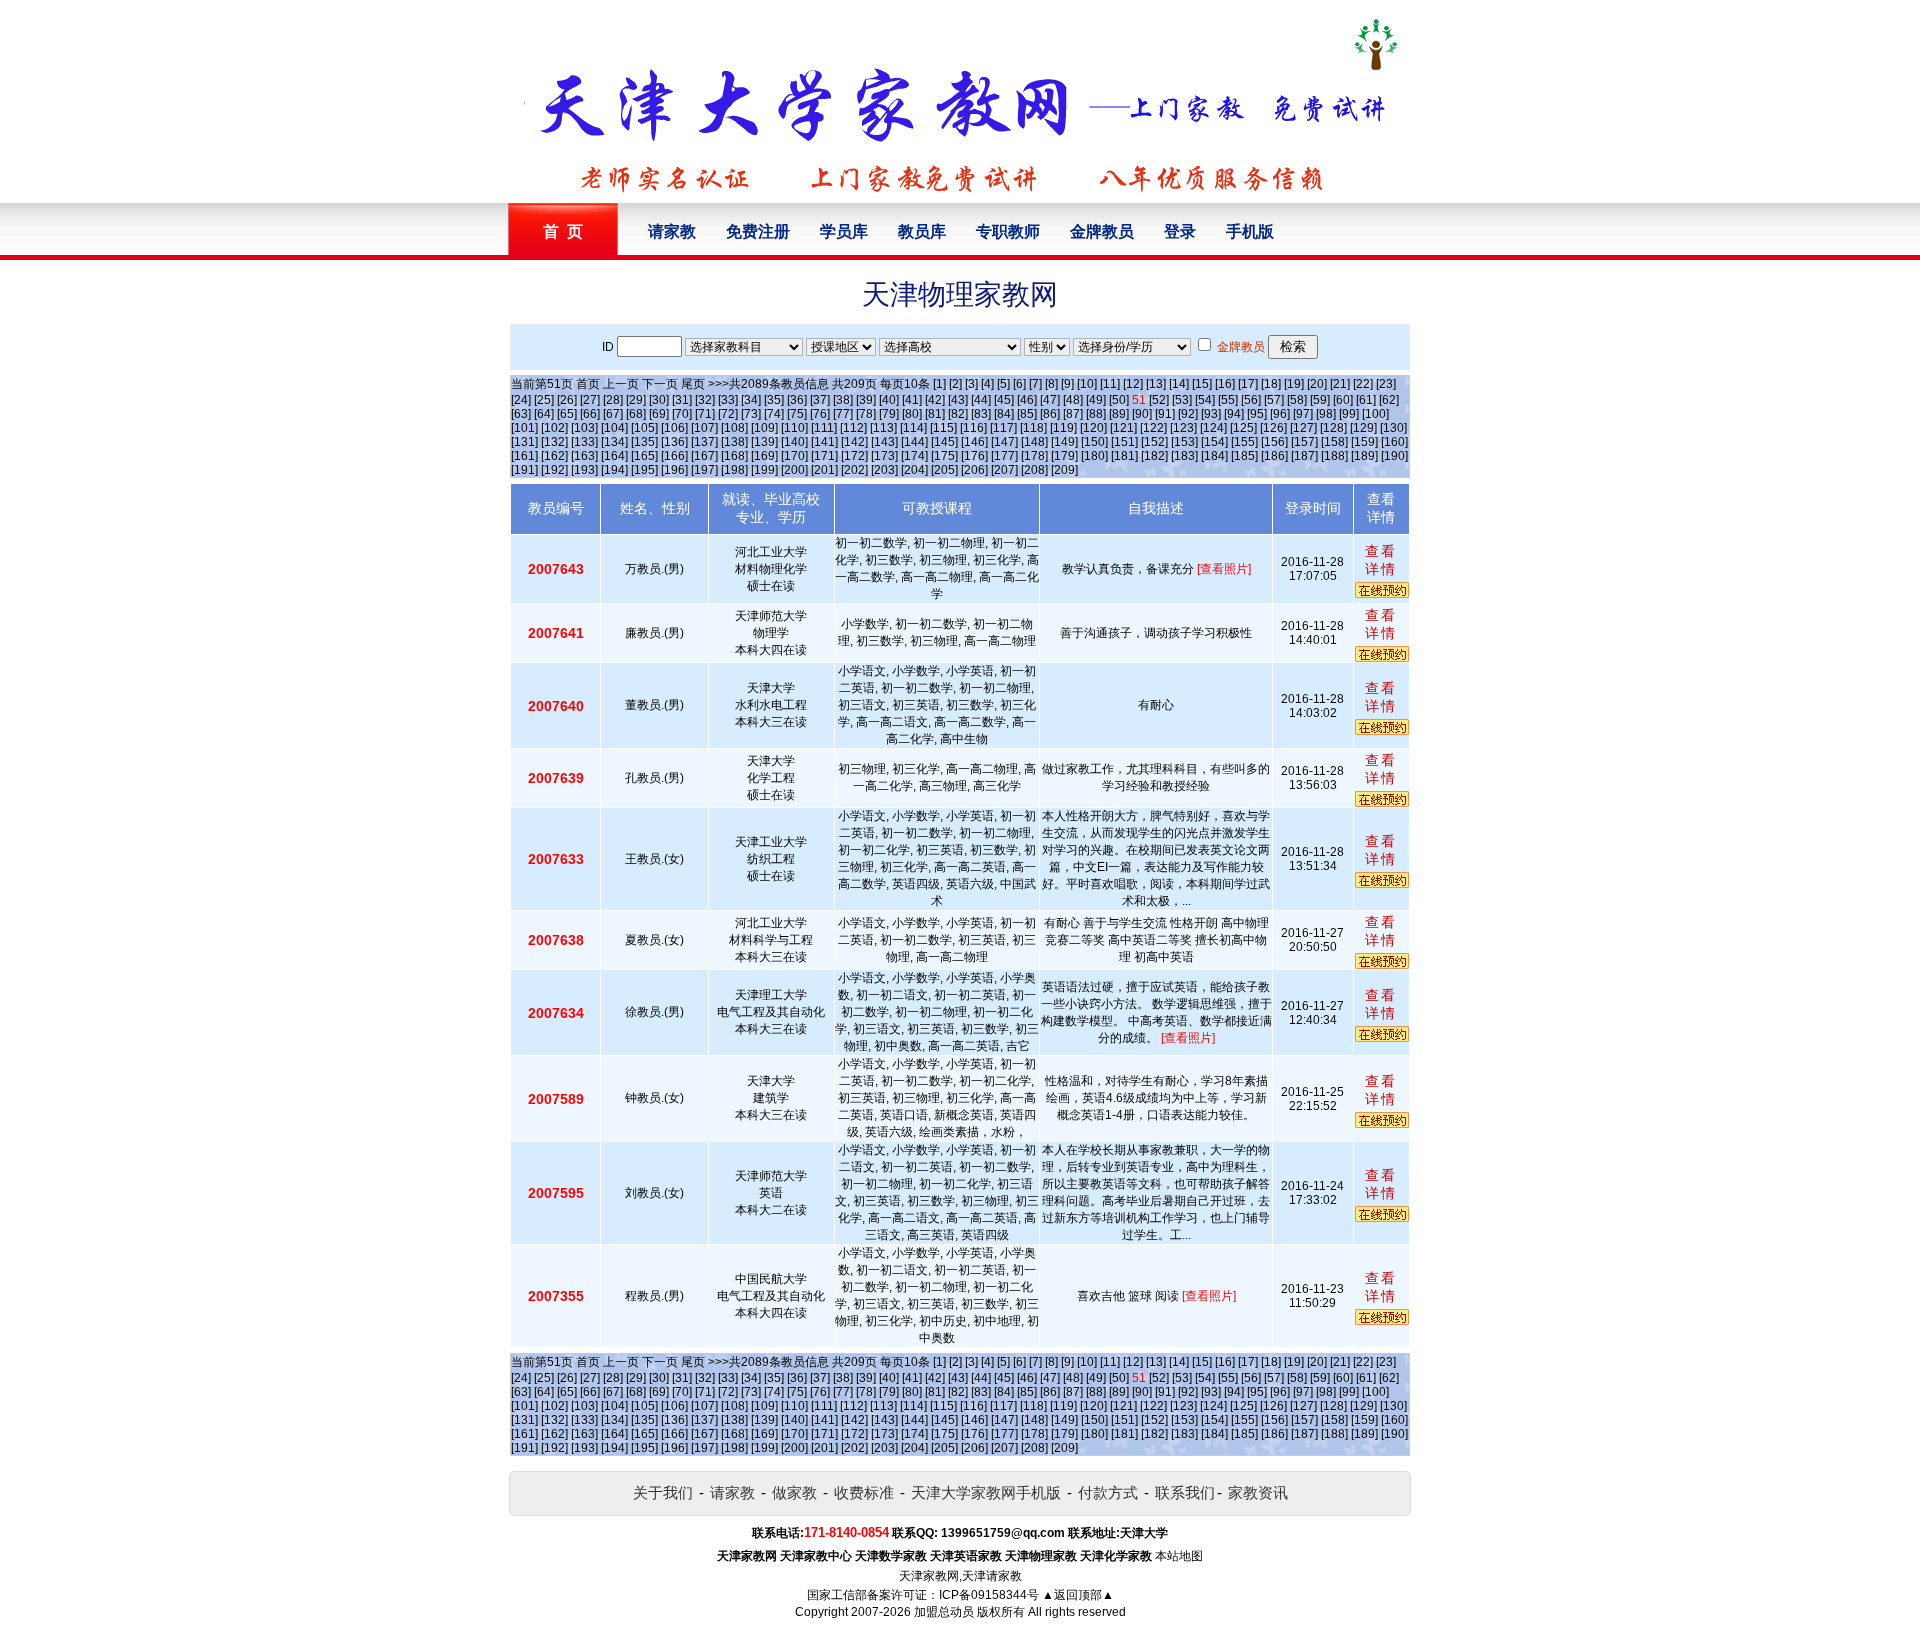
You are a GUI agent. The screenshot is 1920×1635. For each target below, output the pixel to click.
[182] (1154, 456)
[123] (1183, 428)
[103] (584, 428)
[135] (644, 442)
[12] (1133, 384)
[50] (1119, 400)
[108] (734, 428)
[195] (644, 470)
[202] (854, 470)
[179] (1064, 456)
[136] (674, 442)
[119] (1063, 428)
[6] (1019, 384)
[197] (704, 470)
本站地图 (1179, 1556)
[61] (1366, 400)
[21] (1340, 384)
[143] (884, 442)
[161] (524, 456)
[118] (1033, 428)
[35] (774, 400)
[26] (567, 400)
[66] (590, 414)
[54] (1205, 400)
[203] (884, 470)
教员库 (922, 231)
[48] (1073, 400)
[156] (1274, 442)
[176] (974, 456)
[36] (797, 400)
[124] (1213, 428)
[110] (794, 428)
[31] (682, 400)
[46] (1027, 400)
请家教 (672, 231)
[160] (1394, 442)
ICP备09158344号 (989, 1595)
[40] (889, 400)
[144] (914, 442)
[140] (794, 442)
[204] (914, 470)
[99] (1349, 414)
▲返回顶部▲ (1078, 1595)
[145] (944, 442)
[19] (1294, 384)
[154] (1214, 442)
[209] (1064, 470)
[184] (1214, 456)
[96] (1280, 414)
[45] (1004, 400)
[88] (1096, 414)
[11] (1110, 384)
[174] (914, 456)
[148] (1034, 442)
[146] (974, 442)
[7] (1035, 384)
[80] (912, 414)
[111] (824, 428)
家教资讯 (1258, 1492)
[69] (659, 414)
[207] (1004, 470)
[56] (1251, 400)
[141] (824, 442)
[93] (1211, 414)
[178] (1034, 456)
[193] (584, 470)
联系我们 (1185, 1492)
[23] (1386, 384)
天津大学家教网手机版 (986, 1492)
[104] (614, 428)
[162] (554, 456)
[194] (614, 470)
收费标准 (864, 1492)
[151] (1124, 442)
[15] (1202, 384)
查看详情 (1381, 560)
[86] (1050, 414)
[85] (1027, 414)
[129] (1363, 428)
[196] (674, 470)
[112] (853, 428)
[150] (1094, 442)
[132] (554, 442)
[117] (1003, 428)
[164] (614, 456)
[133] (584, 442)
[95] (1257, 414)
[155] (1244, 442)
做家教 (794, 1492)
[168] (734, 456)
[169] (764, 456)
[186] (1274, 456)
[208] (1034, 470)
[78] (866, 414)
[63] (521, 414)
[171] (824, 456)
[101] (524, 428)
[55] (1228, 400)
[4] (987, 384)
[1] (939, 384)
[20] (1317, 384)
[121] (1123, 428)
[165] (644, 456)
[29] (636, 400)
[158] (1334, 442)
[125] (1243, 428)
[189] (1364, 456)
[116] (973, 428)
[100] (1375, 414)
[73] (751, 414)
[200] (794, 470)
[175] (944, 456)
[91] (1165, 414)
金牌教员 (1102, 231)
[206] (974, 470)
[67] (613, 414)
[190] (1394, 456)
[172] (854, 456)
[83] (981, 414)
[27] (590, 400)
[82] (958, 414)
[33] (728, 400)
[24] (521, 400)
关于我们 (663, 1492)
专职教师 (1008, 231)
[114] (913, 428)
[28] (613, 400)
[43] (958, 400)
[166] (674, 456)
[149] (1064, 442)
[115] (943, 428)
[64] (544, 414)
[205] (944, 470)
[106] (674, 428)
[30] (659, 400)
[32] (705, 400)
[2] (955, 384)
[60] (1343, 400)
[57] (1274, 400)
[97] (1303, 414)
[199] (764, 470)
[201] (824, 470)
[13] (1156, 384)
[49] (1096, 400)
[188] (1334, 456)
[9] (1067, 384)
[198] (734, 470)
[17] (1248, 384)
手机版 (1250, 231)
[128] (1333, 428)
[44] (981, 400)
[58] (1297, 400)
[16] (1225, 384)
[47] (1050, 400)
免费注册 (758, 231)
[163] (584, 456)
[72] (728, 414)
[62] (1389, 400)
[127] (1303, 428)
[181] (1124, 456)
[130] (1393, 428)
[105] (644, 428)
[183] (1184, 456)
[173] (884, 456)
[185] (1244, 456)
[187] (1304, 456)
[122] (1153, 428)
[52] (1159, 400)
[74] (774, 414)
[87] (1073, 414)
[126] (1273, 428)
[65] (567, 414)
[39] (866, 400)
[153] (1184, 442)
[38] (843, 400)
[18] (1271, 384)
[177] (1004, 456)
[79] (889, 414)
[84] (1004, 414)
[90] (1142, 414)
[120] (1093, 428)
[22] (1363, 384)
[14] (1179, 384)
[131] (524, 442)
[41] (912, 400)
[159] (1364, 442)
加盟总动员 (944, 1612)
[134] (614, 442)
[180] (1094, 456)
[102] (554, 428)
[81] (935, 414)
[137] (704, 442)
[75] (797, 414)
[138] (734, 442)
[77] (843, 414)
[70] (682, 414)
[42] (935, 400)
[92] (1188, 414)
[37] (820, 400)
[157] (1304, 442)
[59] (1320, 400)
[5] (1003, 384)
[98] (1326, 414)
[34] (751, 400)
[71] (705, 414)
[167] (704, 456)
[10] (1087, 384)
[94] (1234, 414)
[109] (764, 428)
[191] (524, 470)
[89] (1119, 414)
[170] (794, 456)
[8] (1051, 384)
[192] (554, 470)
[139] (764, 442)
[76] (820, 414)
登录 (1180, 231)
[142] (854, 442)
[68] (636, 414)
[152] (1154, 442)
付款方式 (1108, 1492)
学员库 (844, 231)
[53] (1182, 400)
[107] (704, 428)
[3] (971, 384)
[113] (883, 428)
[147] (1004, 442)
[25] (544, 400)
